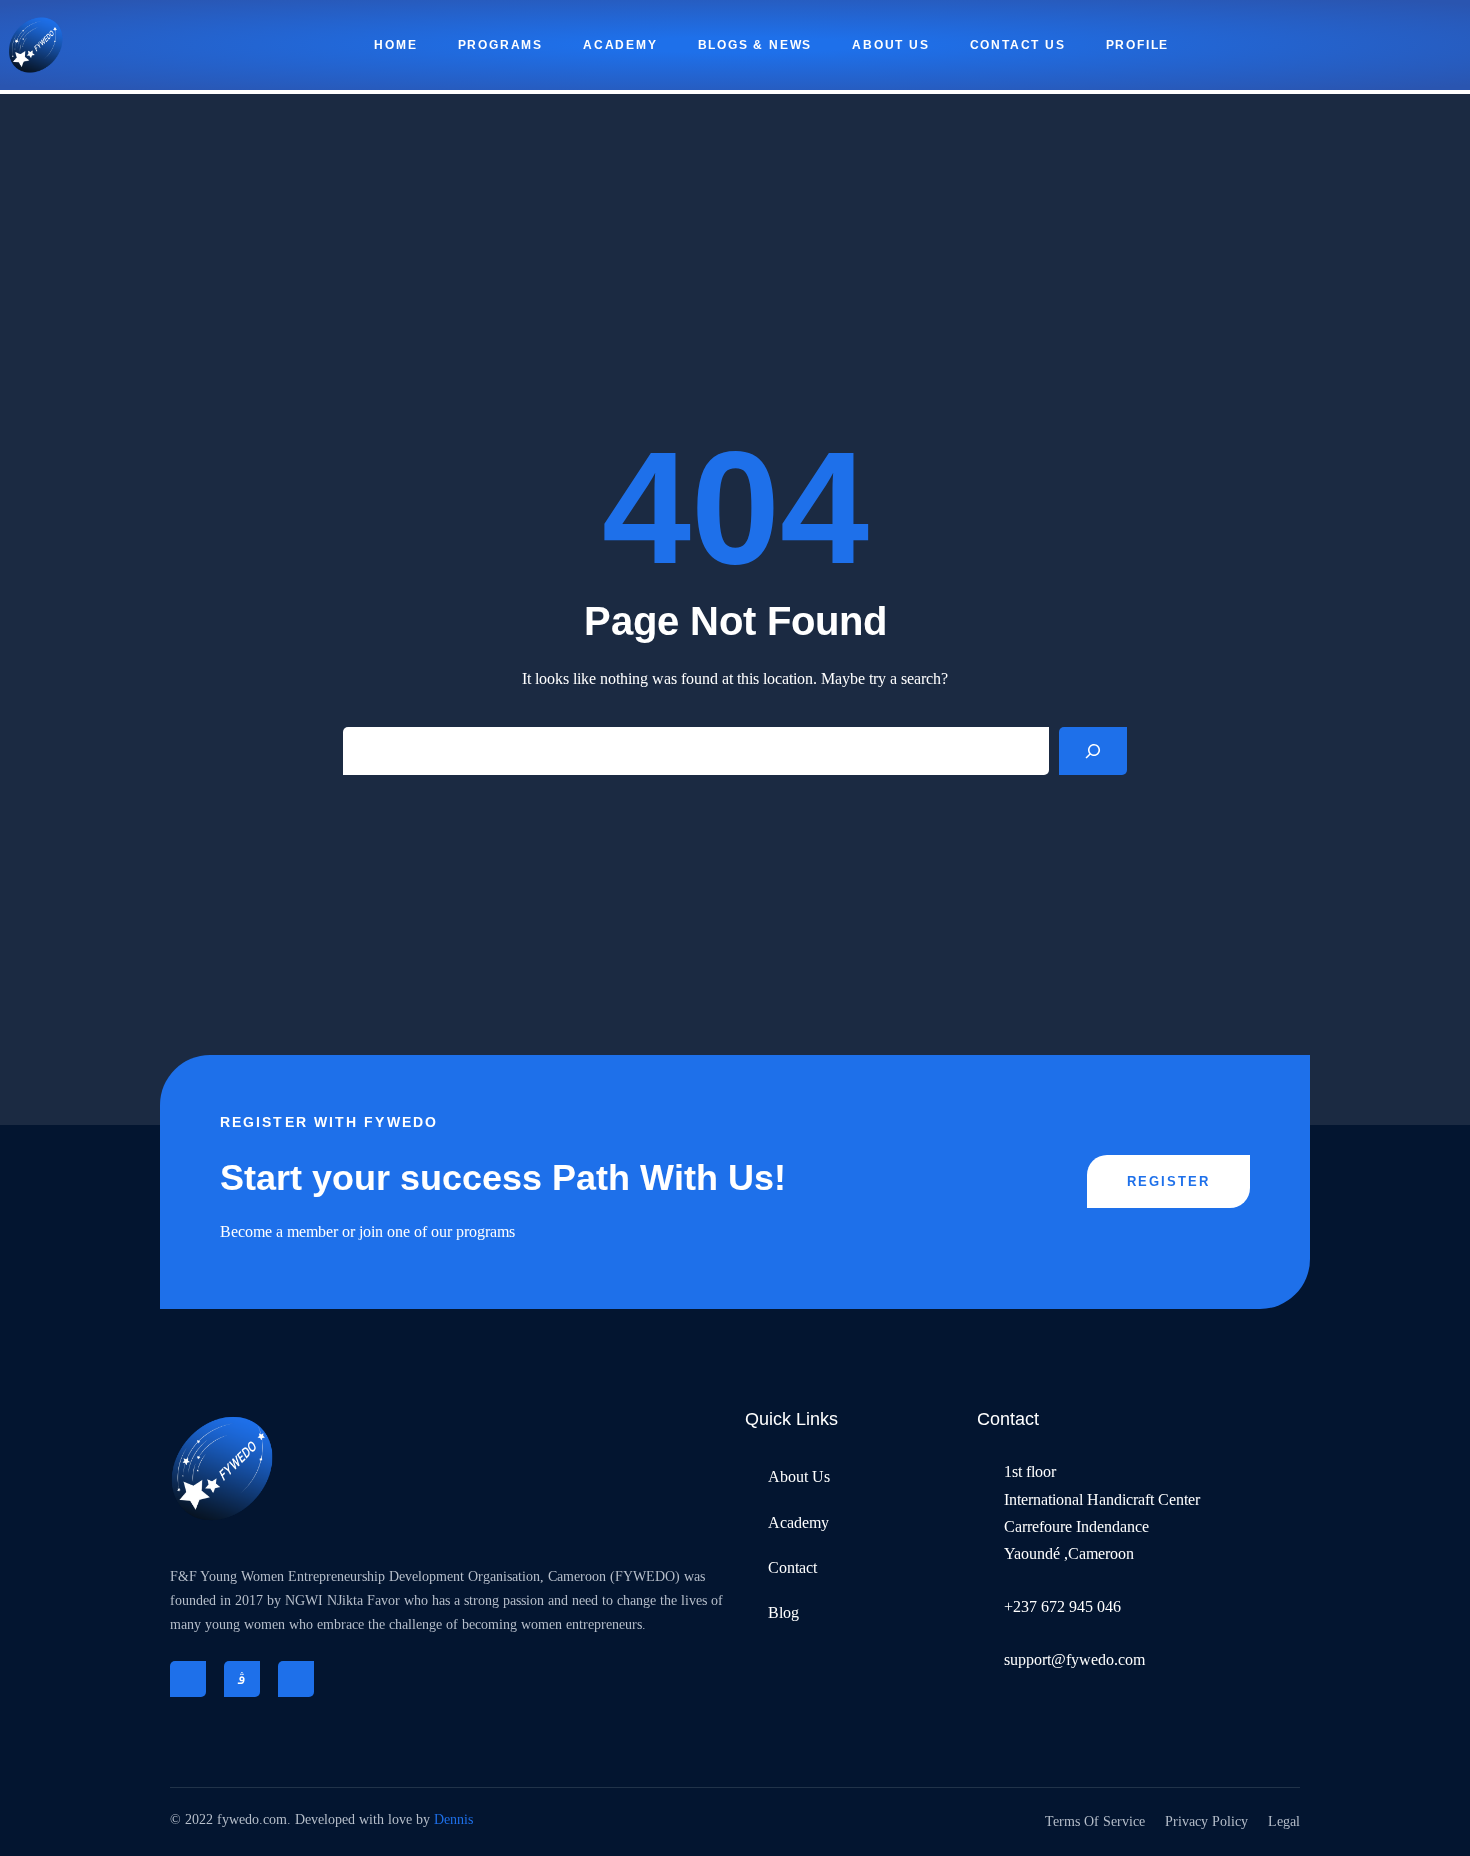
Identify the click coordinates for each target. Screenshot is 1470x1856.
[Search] (1093, 751)
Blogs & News (755, 45)
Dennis (453, 1819)
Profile (1138, 45)
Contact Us (1018, 45)
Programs (500, 45)
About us (890, 45)
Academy (620, 45)
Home (395, 45)
